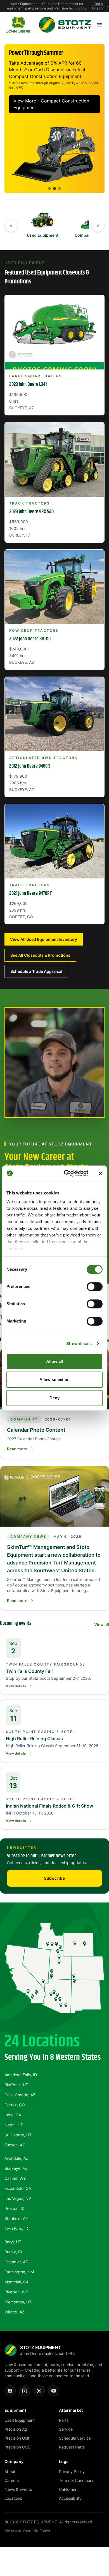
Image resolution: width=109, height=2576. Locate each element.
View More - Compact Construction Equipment (51, 104)
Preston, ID (15, 2208)
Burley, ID (13, 2252)
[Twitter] (39, 2391)
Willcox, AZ (15, 2312)
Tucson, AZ (15, 2145)
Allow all (55, 1361)
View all (102, 1624)
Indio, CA (13, 2115)
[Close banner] (101, 1173)
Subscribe (54, 1878)
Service (66, 2429)
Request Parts (72, 2447)
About (10, 2471)
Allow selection (55, 1379)
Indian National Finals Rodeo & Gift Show (49, 1806)
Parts (64, 2420)
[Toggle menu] (99, 25)
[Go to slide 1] (49, 188)
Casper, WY (15, 2178)
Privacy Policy (72, 2471)
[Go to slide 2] (54, 188)
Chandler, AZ (16, 2262)
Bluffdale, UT (16, 2085)
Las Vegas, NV (18, 2198)
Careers (12, 2480)
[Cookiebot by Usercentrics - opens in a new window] (66, 1173)
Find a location (98, 6)
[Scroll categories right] (98, 225)
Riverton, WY (16, 2292)
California (67, 2489)
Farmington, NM (19, 2272)
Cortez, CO (15, 2105)
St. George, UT (18, 2135)
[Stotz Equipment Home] (48, 25)
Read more (17, 1449)
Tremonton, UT (18, 2302)
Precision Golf (17, 2438)
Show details (79, 1344)
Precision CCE (17, 2447)
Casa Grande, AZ (20, 2095)
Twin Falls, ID (16, 2228)
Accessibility (70, 2498)
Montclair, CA (16, 2282)
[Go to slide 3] (60, 188)
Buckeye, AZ (16, 2168)
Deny (54, 1398)
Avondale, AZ (16, 2158)
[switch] (95, 1287)
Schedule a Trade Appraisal (36, 971)
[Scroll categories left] (11, 225)
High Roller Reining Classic (34, 1738)
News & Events (18, 2489)
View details (16, 1686)
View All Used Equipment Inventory (44, 939)
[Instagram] (25, 2391)
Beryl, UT (13, 2242)
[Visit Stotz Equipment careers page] (54, 1062)
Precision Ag (16, 2429)
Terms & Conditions (77, 2480)
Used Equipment (20, 2420)
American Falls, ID (21, 2075)
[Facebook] (10, 2391)
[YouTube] (54, 2391)
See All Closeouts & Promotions (40, 955)
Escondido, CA (18, 2188)
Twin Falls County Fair (29, 1671)
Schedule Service (75, 2438)
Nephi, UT (14, 2125)
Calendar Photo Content (36, 1430)
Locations (13, 2498)
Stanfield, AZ (16, 2218)
